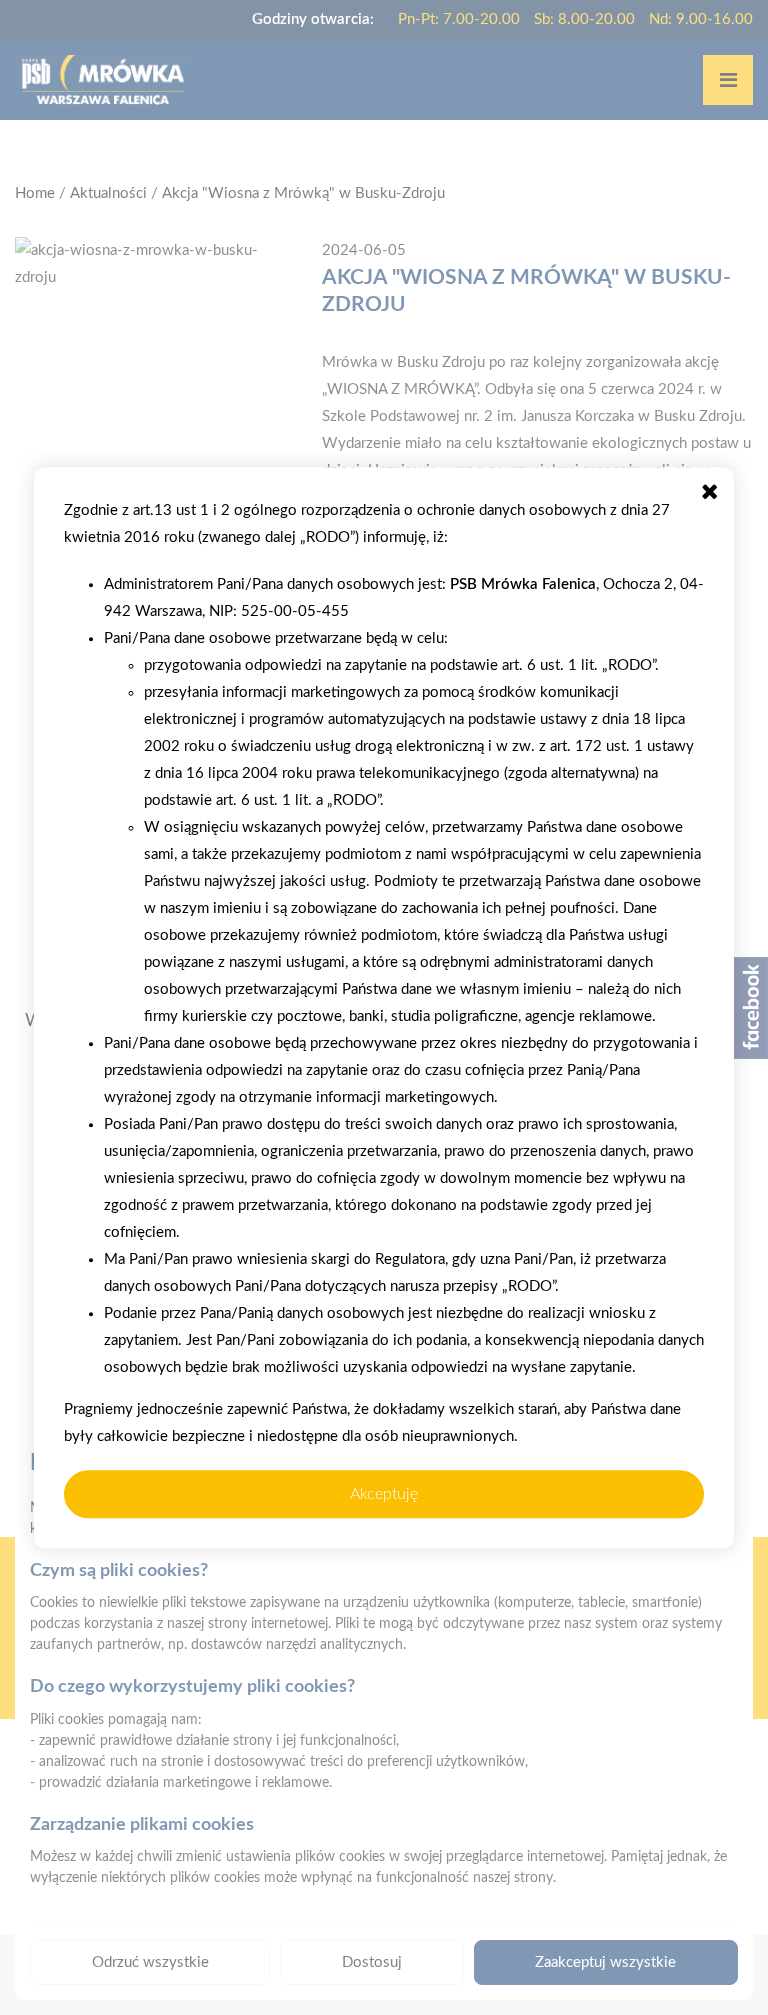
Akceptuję (384, 1494)
